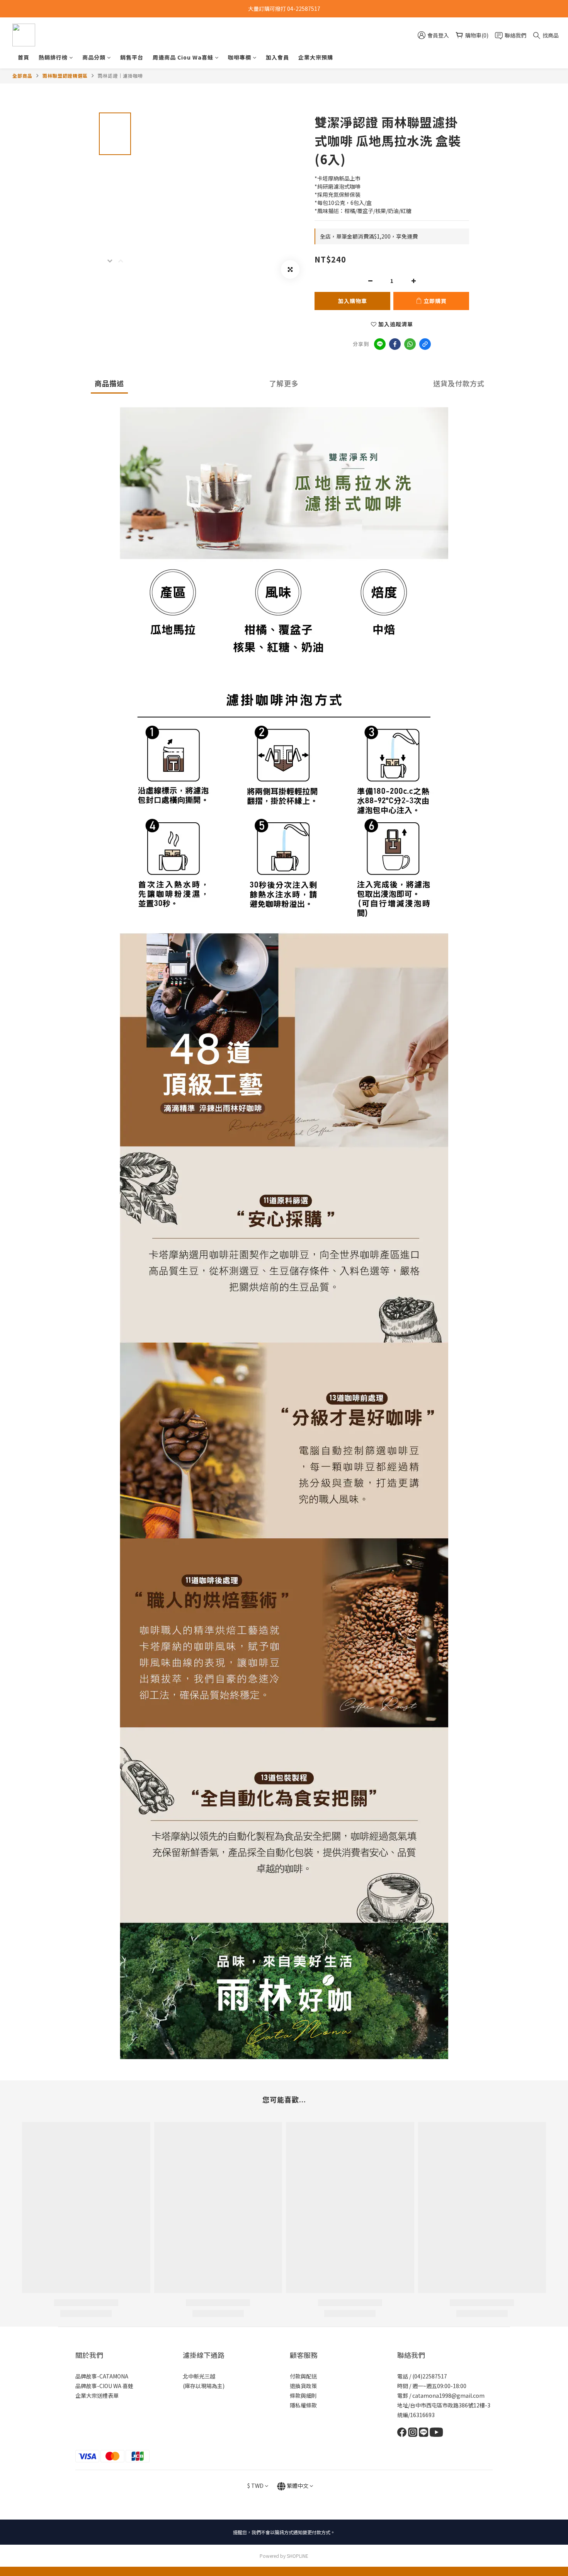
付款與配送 (303, 2376)
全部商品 (22, 76)
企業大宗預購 (316, 57)
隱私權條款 (303, 2405)
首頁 (24, 57)
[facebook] (395, 344)
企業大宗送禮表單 (97, 2395)
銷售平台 (132, 57)
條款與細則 (303, 2395)
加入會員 (277, 57)
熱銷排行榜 (53, 57)
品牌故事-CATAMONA (102, 2376)
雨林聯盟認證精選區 (65, 76)
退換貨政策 (303, 2386)
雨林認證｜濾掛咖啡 (120, 76)
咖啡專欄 (240, 57)
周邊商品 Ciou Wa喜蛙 (183, 57)
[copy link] (425, 344)
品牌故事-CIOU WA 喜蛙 (104, 2386)
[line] (380, 344)
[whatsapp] (410, 344)
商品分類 (94, 57)
